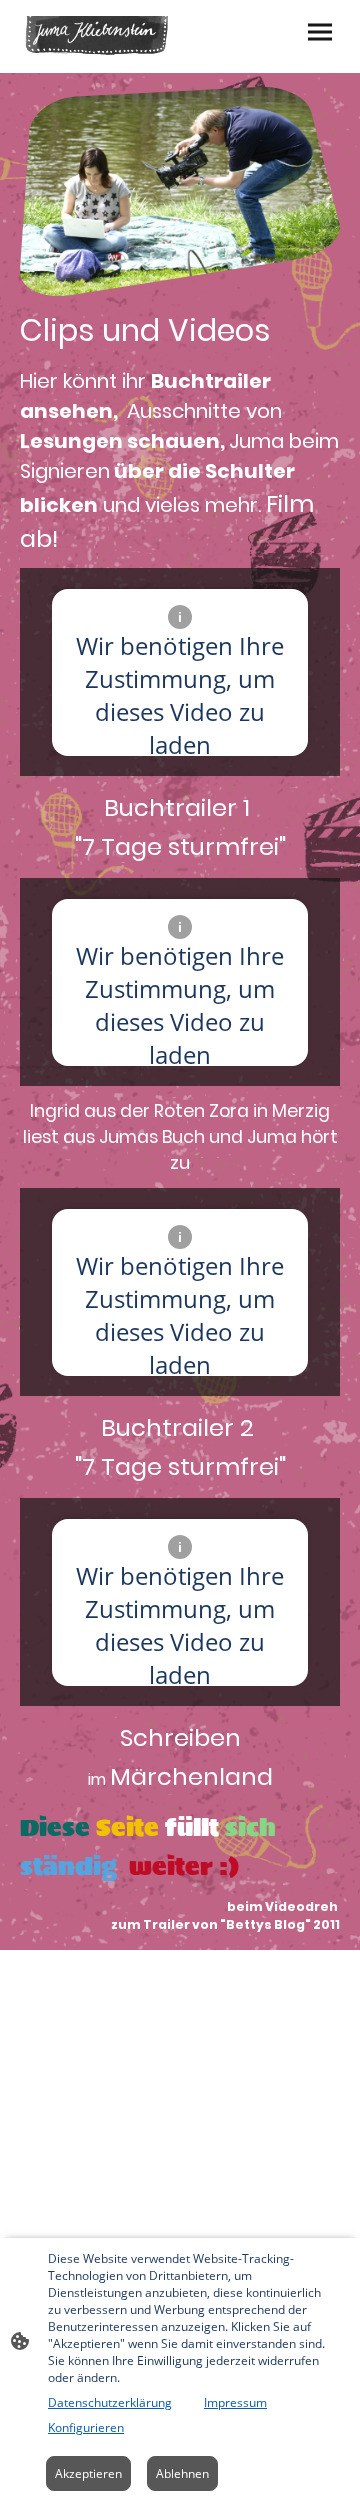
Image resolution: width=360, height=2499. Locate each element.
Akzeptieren (88, 2473)
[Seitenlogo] (98, 36)
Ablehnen (182, 2473)
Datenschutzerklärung (110, 2402)
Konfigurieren (86, 2427)
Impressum (235, 2402)
